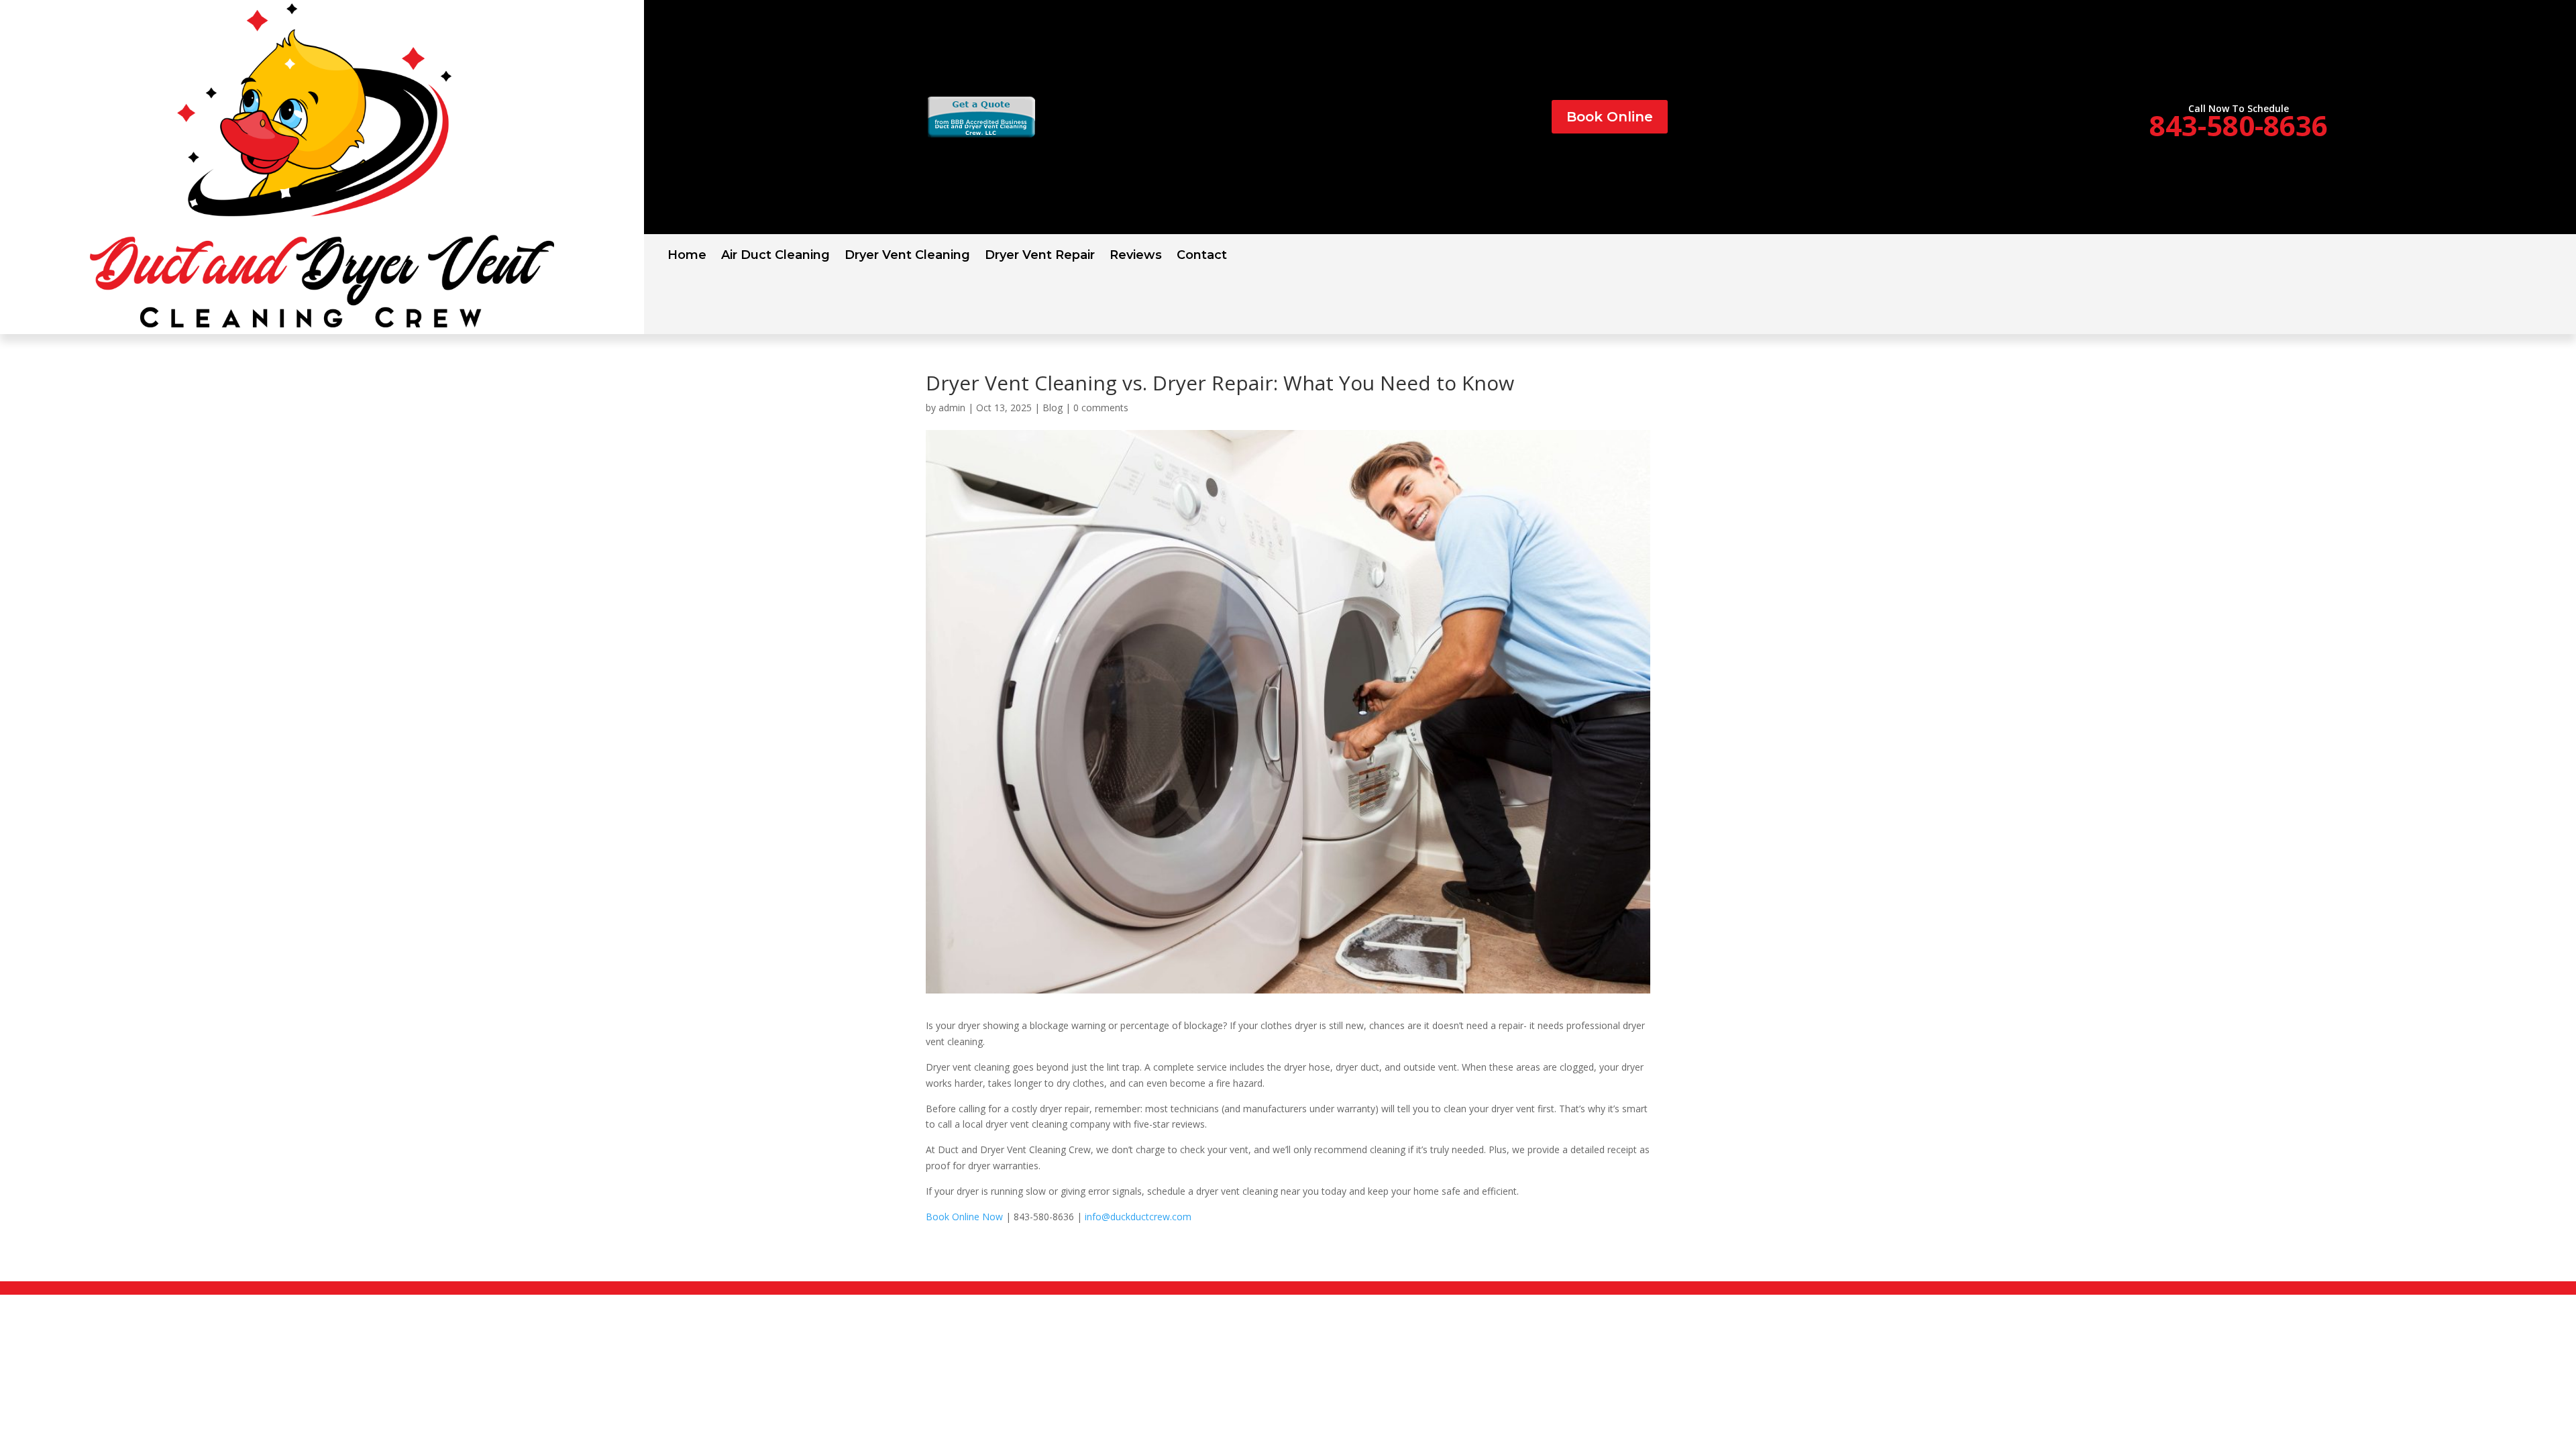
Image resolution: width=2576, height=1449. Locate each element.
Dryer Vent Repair (1040, 256)
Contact (1202, 256)
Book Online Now (964, 1217)
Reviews (1136, 256)
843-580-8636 (2239, 125)
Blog (1053, 408)
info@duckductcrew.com (1138, 1217)
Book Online (1610, 117)
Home (687, 256)
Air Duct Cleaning (775, 256)
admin (952, 408)
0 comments (1101, 408)
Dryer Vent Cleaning (907, 256)
